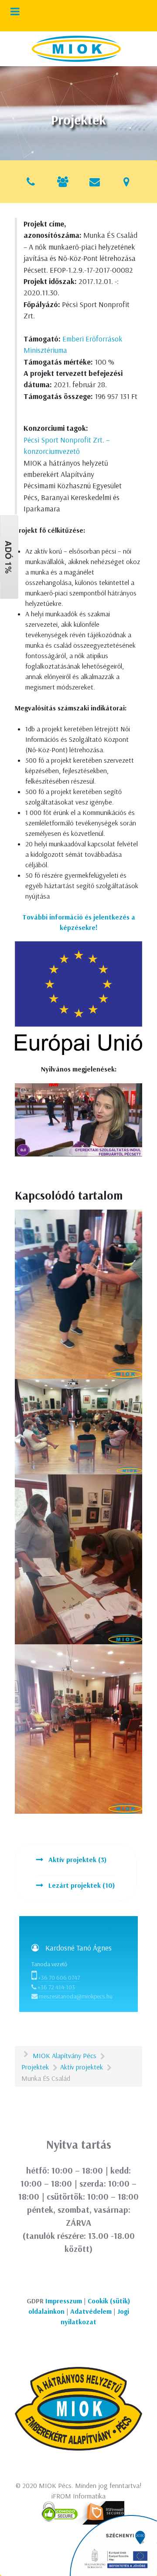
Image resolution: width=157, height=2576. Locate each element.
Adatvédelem (91, 2311)
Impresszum (64, 2301)
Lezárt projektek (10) (81, 1885)
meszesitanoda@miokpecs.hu (76, 1996)
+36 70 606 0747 (59, 1978)
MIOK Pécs (55, 2485)
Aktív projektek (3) (77, 1859)
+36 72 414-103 (56, 1987)
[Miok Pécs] (76, 49)
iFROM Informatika (78, 2496)
